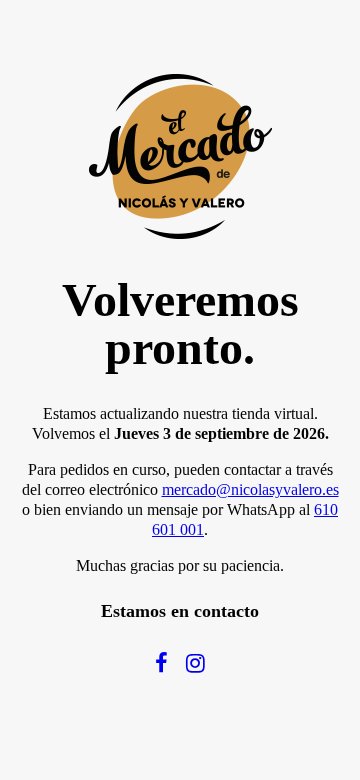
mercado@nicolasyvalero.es (250, 489)
